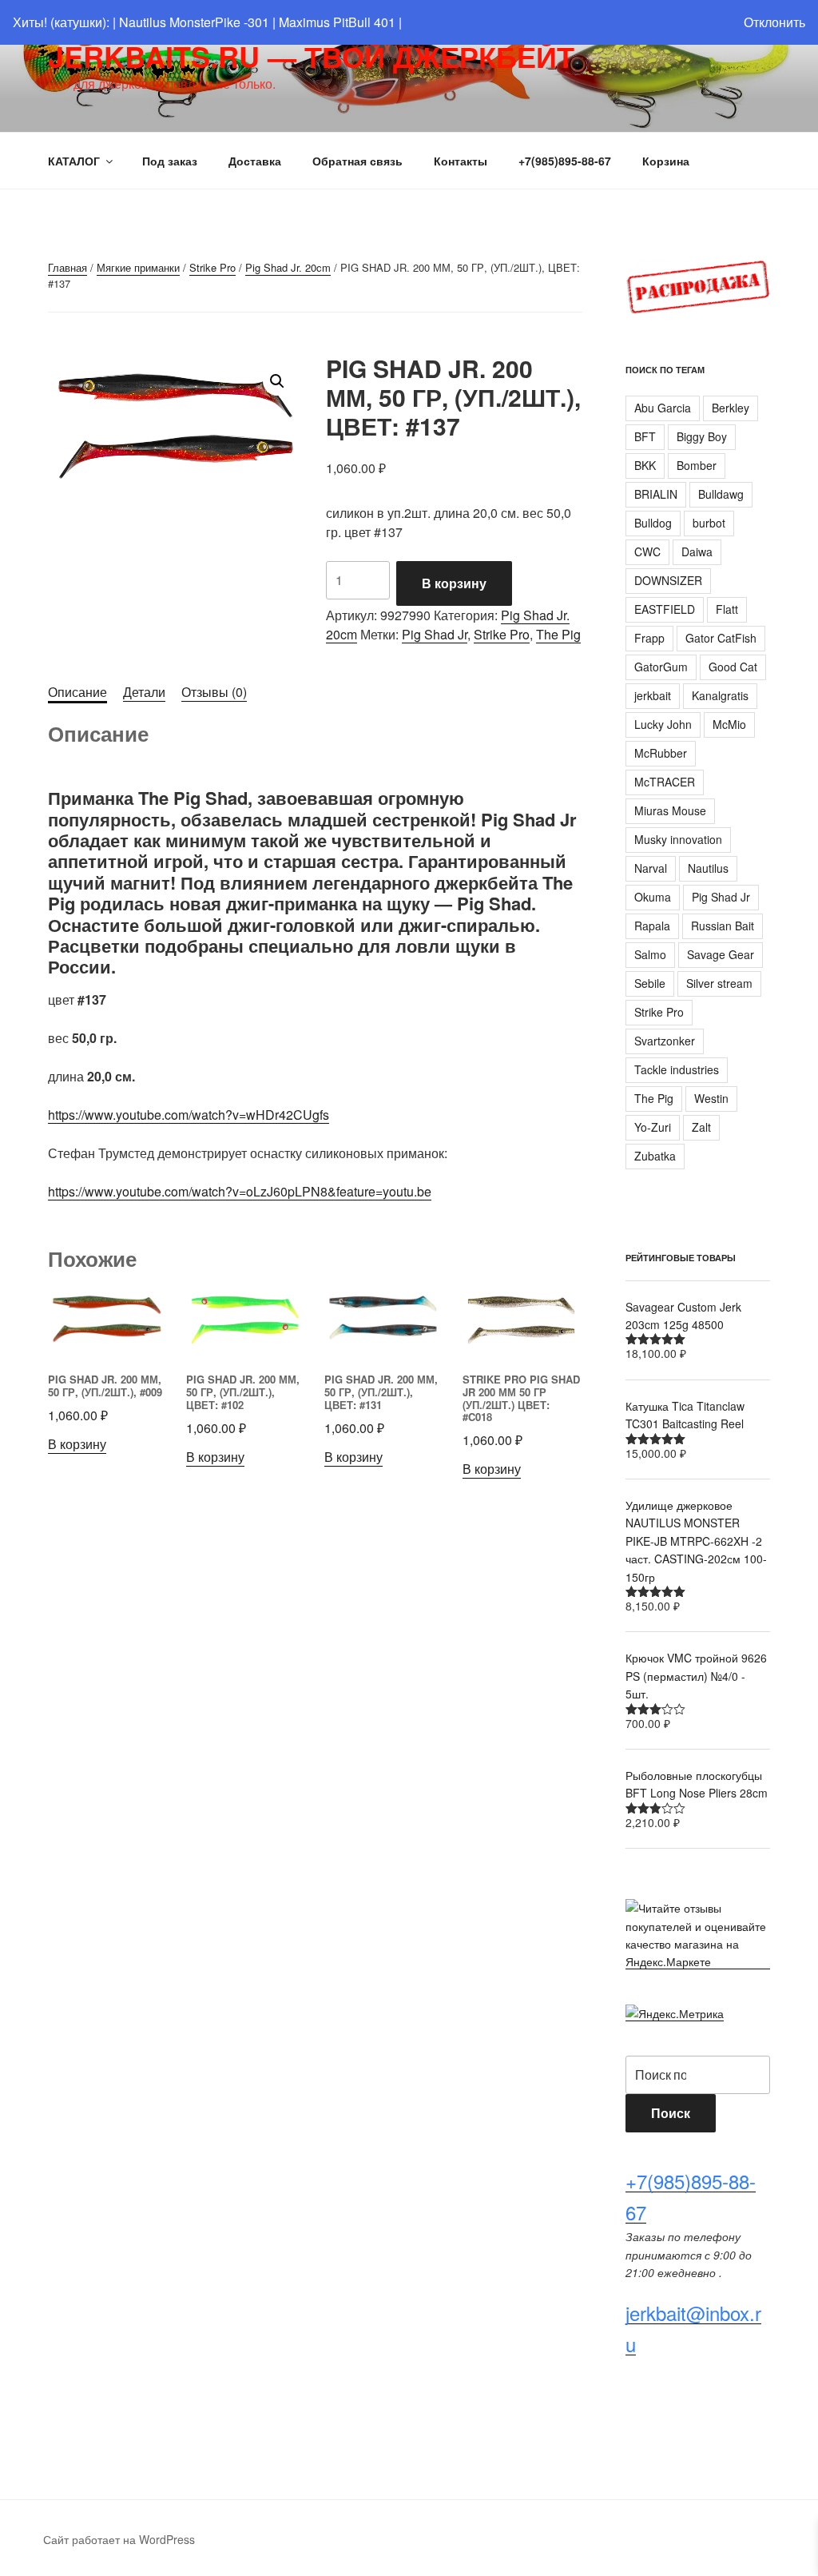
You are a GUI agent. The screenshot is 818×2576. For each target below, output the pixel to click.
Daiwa (697, 551)
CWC (647, 551)
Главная (68, 267)
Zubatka (655, 1156)
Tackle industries (677, 1069)
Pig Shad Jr (435, 634)
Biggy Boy (702, 436)
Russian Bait (723, 926)
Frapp (649, 638)
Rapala (652, 926)
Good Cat (733, 667)
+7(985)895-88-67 (565, 161)
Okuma (653, 897)
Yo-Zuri (653, 1127)
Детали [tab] (144, 692)
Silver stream (719, 983)
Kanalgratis (720, 695)
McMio (729, 724)
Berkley (731, 408)
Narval (651, 868)
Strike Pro (212, 267)
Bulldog (653, 523)
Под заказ (170, 161)
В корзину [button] (77, 1444)
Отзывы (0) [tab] (214, 692)
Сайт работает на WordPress (119, 2539)
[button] (277, 381)
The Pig (558, 634)
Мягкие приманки (138, 267)
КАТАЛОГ (74, 161)
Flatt (727, 609)
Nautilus (708, 868)
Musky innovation (678, 839)
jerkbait (653, 695)
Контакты (461, 161)
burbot (709, 523)
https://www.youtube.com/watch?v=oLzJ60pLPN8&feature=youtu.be (240, 1191)
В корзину (454, 583)
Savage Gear (721, 954)
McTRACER (665, 782)
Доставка (255, 161)
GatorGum (661, 667)
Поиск (671, 2113)
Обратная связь (357, 161)
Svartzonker (665, 1041)
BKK (645, 465)
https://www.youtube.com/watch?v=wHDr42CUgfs (189, 1115)
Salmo (650, 954)
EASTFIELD (665, 609)
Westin (711, 1098)
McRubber (661, 753)
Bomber (697, 465)
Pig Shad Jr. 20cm (288, 267)
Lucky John (663, 724)
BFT (645, 436)
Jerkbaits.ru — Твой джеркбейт (311, 56)
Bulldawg (721, 494)
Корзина (666, 161)
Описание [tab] (77, 692)
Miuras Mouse (670, 810)
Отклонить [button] (774, 22)
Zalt (701, 1127)
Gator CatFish (721, 638)
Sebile (650, 983)
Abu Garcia (663, 408)
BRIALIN (656, 494)
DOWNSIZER (668, 580)
